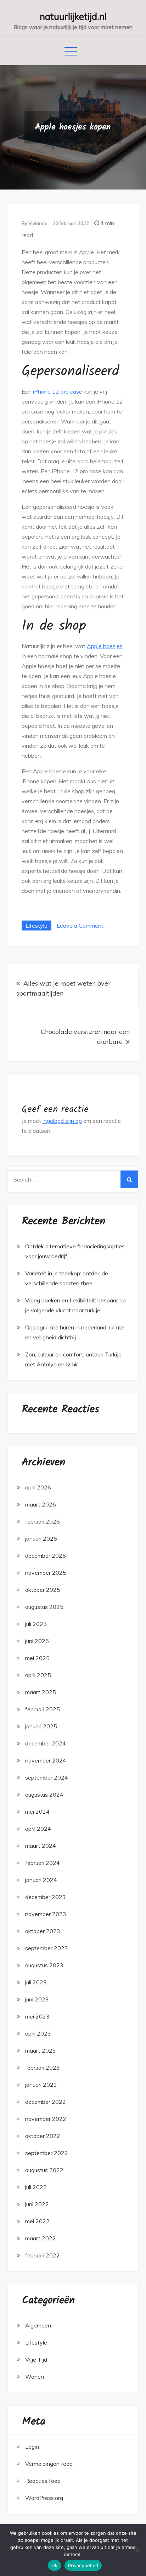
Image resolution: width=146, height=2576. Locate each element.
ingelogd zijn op (62, 1121)
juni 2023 (37, 1999)
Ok (55, 2565)
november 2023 (46, 1914)
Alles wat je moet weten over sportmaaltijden (63, 988)
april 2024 (38, 1829)
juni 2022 (37, 2204)
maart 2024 (41, 1846)
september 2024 (47, 1777)
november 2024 (46, 1760)
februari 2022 (43, 2255)
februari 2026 (43, 1521)
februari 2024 (43, 1863)
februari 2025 (43, 1709)
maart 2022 (41, 2238)
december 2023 (46, 1897)
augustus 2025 (44, 1607)
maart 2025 (41, 1692)
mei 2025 (37, 1658)
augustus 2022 (44, 2170)
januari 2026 (41, 1538)
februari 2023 (43, 2068)
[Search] (129, 1179)
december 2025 (46, 1556)
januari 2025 (41, 1726)
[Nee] (137, 2550)
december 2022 (46, 2102)
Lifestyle (36, 926)
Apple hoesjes (105, 646)
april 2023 (38, 2033)
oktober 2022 (43, 2136)
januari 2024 (41, 1880)
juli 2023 (36, 1982)
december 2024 (46, 1743)
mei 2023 (37, 2016)
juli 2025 (36, 1624)
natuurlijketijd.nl (73, 17)
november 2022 (46, 2119)
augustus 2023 (44, 1965)
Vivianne (38, 223)
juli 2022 (36, 2187)
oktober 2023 (43, 1931)
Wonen (35, 2377)
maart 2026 (41, 1504)
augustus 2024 (44, 1794)
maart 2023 (41, 2050)
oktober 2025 (43, 1590)
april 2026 (38, 1487)
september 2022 (47, 2153)
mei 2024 (37, 1812)
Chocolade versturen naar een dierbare (85, 1037)
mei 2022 (37, 2221)
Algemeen (38, 2325)
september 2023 (47, 1948)
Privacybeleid (83, 2565)
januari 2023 (41, 2085)
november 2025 (46, 1573)
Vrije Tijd (36, 2359)
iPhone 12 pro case (58, 391)
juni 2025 (37, 1641)
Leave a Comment (80, 926)
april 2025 (38, 1675)
